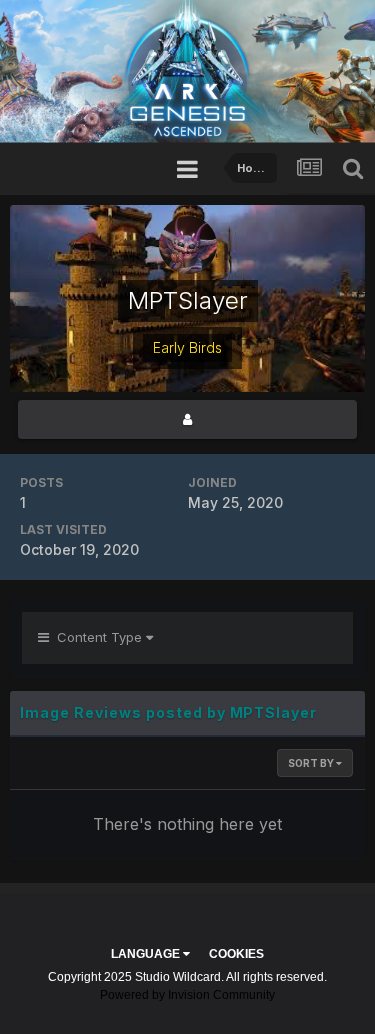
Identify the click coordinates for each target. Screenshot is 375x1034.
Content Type (97, 637)
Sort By (312, 763)
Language (147, 954)
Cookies (236, 954)
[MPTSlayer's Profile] (187, 419)
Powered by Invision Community (187, 995)
